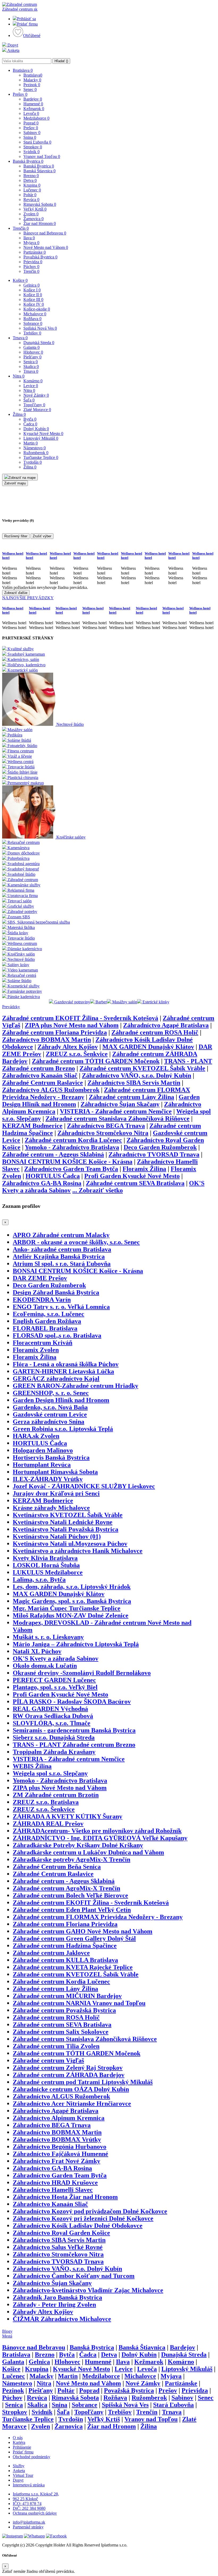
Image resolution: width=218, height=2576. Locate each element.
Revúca (31, 200)
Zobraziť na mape (22, 478)
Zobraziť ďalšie (16, 593)
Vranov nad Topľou (42, 156)
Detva (30, 180)
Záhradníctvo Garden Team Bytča (71, 1169)
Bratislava (23, 70)
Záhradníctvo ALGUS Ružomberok (51, 1090)
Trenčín (21, 228)
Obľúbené (32, 35)
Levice (31, 386)
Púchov (31, 267)
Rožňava (32, 319)
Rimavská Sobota (40, 204)
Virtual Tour (23, 2475)
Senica (31, 362)
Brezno (31, 176)
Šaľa (29, 400)
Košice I (32, 290)
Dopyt (12, 45)
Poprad (31, 123)
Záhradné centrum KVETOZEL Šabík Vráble (142, 1068)
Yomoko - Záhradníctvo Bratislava (72, 1147)
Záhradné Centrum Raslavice (43, 1083)
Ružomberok (36, 453)
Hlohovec (33, 352)
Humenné (33, 104)
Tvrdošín (33, 462)
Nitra (19, 376)
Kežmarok (34, 109)
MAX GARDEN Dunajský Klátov (148, 1047)
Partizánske (35, 252)
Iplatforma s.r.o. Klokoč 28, (36, 2494)
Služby (19, 2466)
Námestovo (35, 448)
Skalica (31, 366)
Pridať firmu (27, 24)
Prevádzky (11, 1007)
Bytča (30, 419)
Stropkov (33, 147)
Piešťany (32, 357)
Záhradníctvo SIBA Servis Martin (134, 1083)
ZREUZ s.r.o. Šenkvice (77, 1054)
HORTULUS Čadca (53, 1176)
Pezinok (32, 85)
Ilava (29, 238)
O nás (18, 2438)
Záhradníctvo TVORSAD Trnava (154, 1154)
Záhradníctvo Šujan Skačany (120, 1104)
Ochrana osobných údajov (35, 2513)
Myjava (31, 243)
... (98, 1190)
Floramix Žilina (144, 1169)
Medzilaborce (36, 118)
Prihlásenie (22, 2447)
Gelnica (32, 285)
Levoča (31, 113)
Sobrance (33, 323)
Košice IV (34, 304)
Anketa (13, 50)
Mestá (7, 2336)
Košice (20, 280)
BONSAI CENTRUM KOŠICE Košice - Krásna (67, 1162)
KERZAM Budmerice (32, 1126)
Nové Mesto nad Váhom (46, 247)
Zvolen (31, 214)
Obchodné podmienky (32, 2457)
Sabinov (32, 133)
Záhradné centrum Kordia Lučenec (73, 1140)
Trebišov (32, 333)
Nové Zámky (36, 395)
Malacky (32, 80)
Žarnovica (33, 219)
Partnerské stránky (28, 2527)
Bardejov (33, 99)
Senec (30, 89)
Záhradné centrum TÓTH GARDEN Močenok (96, 1061)
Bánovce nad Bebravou (45, 233)
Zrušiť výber (42, 536)
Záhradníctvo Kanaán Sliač (40, 1075)
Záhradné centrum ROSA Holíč (155, 1032)
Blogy (7, 2331)
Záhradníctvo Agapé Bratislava (166, 1025)
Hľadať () (61, 61)
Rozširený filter (16, 536)
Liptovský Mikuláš (41, 438)
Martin (31, 443)
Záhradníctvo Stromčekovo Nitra (103, 1133)
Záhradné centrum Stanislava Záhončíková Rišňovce (118, 1119)
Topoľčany (34, 405)
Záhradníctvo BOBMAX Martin (47, 1040)
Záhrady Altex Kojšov (68, 1047)
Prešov (20, 94)
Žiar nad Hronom (40, 223)
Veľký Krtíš (35, 209)
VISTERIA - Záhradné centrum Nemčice (116, 1111)
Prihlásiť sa (26, 19)
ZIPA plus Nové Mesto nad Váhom (72, 1025)
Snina (30, 137)
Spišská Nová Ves (40, 328)
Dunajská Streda (39, 343)
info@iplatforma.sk (29, 2522)
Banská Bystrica (28, 161)
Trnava (20, 338)
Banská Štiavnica (39, 171)
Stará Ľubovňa (37, 142)
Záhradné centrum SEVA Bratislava (135, 1183)
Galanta (32, 347)
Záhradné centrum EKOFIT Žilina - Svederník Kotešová (80, 1018)
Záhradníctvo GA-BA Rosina (42, 1183)
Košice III (33, 300)
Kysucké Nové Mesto (43, 433)
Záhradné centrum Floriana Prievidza (54, 1032)
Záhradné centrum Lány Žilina (131, 1097)
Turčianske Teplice (41, 457)
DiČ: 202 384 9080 (29, 2508)
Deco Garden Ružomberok (160, 1147)
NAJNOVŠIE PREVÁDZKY (28, 598)
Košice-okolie (37, 309)
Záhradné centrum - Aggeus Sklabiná (53, 1154)
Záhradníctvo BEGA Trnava (106, 1126)
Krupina (32, 185)
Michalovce (35, 314)
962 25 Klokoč (25, 2499)
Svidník (32, 152)
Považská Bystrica (40, 257)
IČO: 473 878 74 (27, 2504)
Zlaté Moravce (37, 410)
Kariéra (19, 2442)
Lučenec (32, 190)
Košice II (33, 295)
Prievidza (33, 262)
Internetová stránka (29, 2485)
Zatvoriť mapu (15, 483)
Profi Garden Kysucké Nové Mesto (132, 1176)
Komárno (33, 381)
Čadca (30, 424)
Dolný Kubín (36, 429)
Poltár (30, 195)
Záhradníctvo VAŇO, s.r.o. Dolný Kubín (137, 1075)
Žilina (19, 414)
